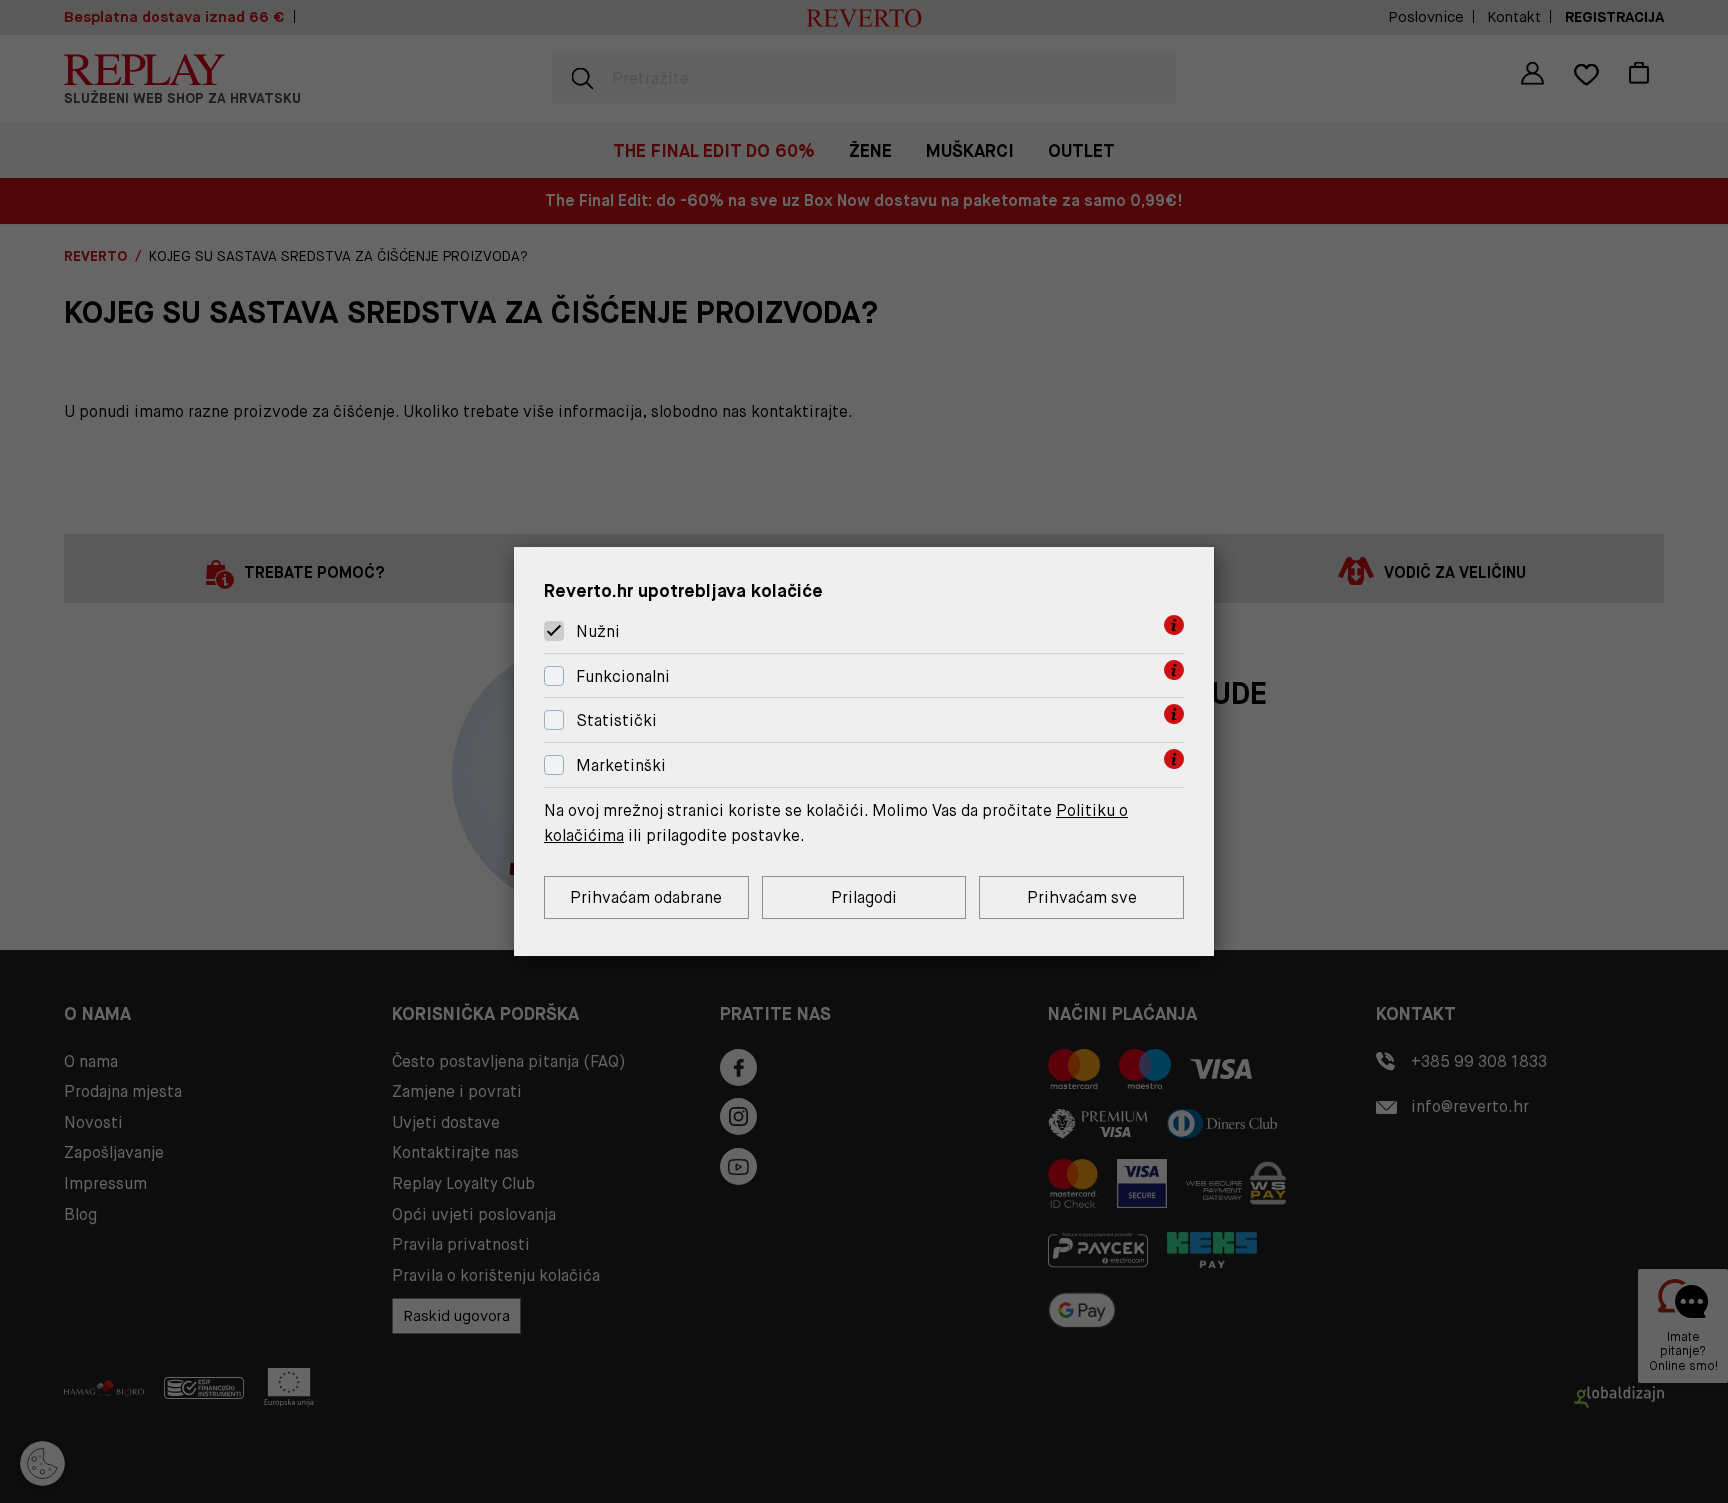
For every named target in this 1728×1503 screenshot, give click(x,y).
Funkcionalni (623, 676)
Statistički (616, 721)
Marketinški (621, 765)
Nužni (598, 631)
